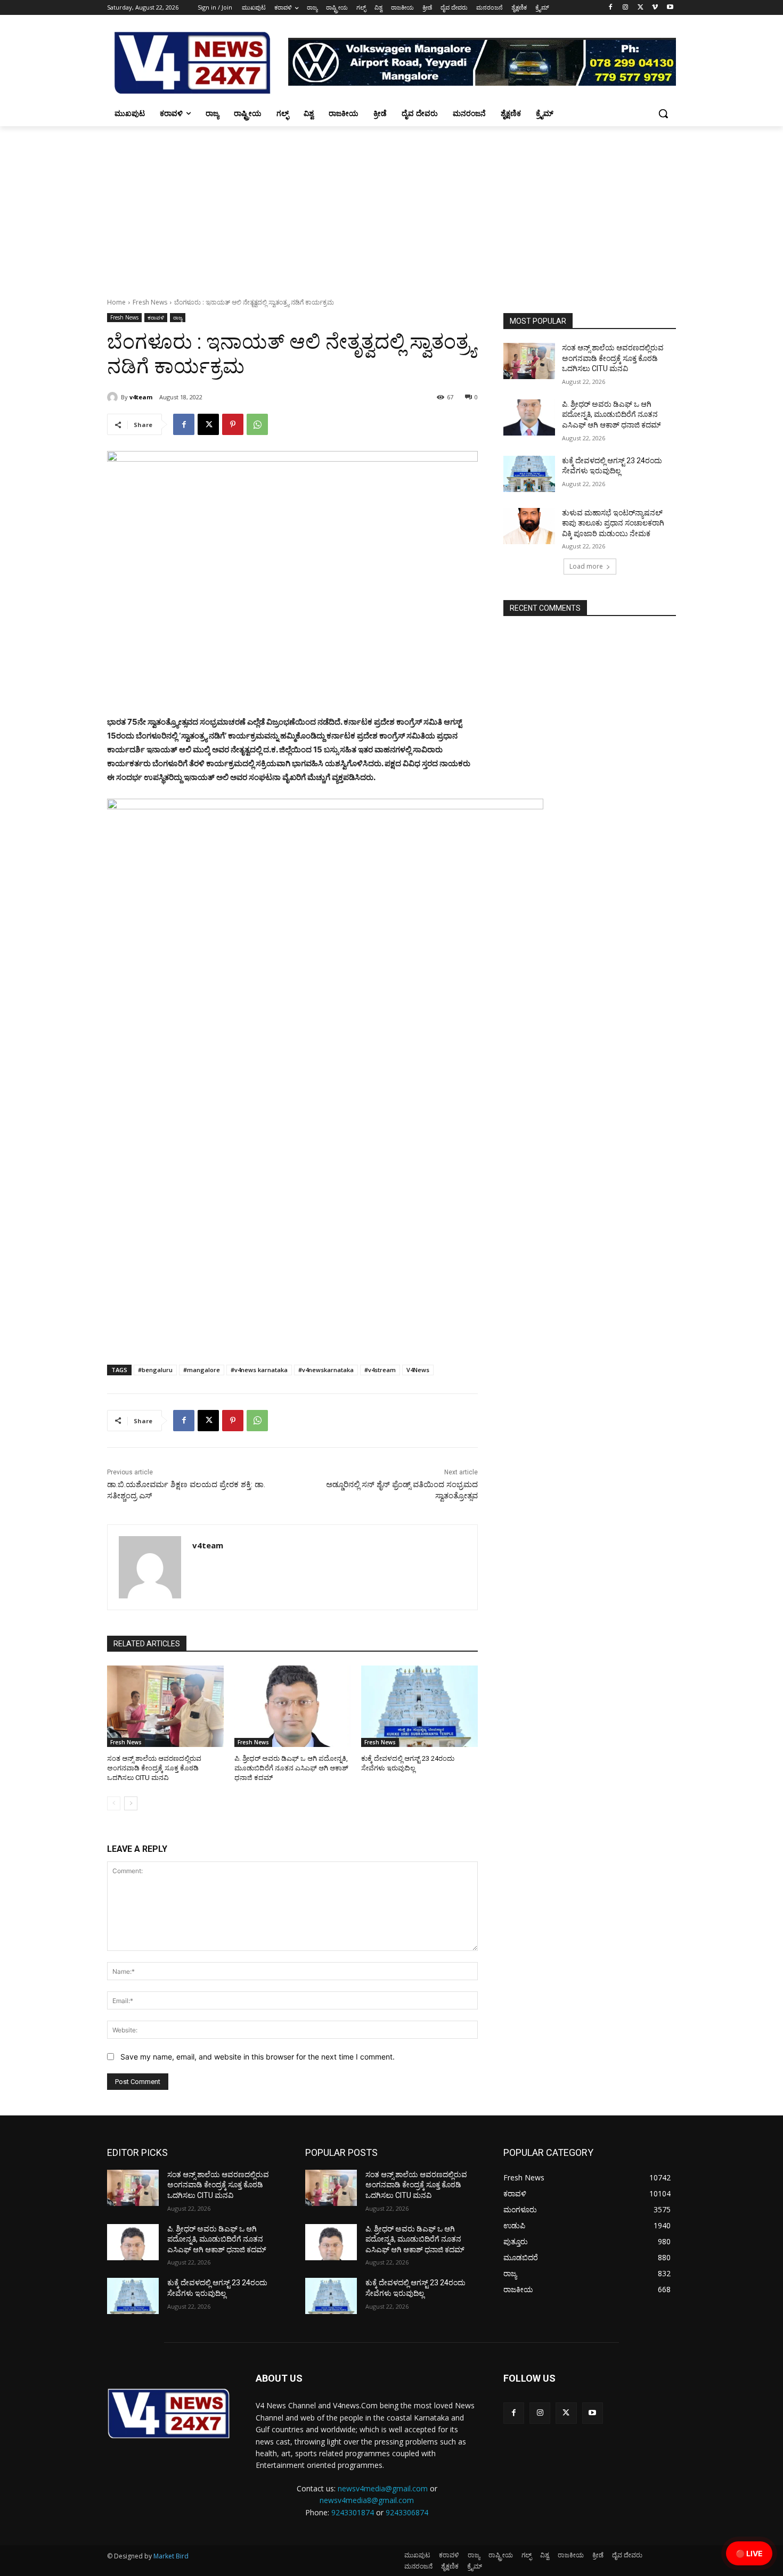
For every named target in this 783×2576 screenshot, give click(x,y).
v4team (141, 397)
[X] (641, 8)
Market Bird (171, 2556)
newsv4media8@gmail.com (367, 2500)
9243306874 (407, 2512)
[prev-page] (114, 1803)
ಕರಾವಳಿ (156, 317)
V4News (418, 1370)
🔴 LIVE (749, 2553)
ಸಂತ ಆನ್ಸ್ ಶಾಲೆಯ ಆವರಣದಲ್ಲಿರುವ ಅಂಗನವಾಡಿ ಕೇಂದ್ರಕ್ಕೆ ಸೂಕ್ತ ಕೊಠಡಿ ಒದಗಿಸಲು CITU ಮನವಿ (154, 1768)
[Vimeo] (655, 8)
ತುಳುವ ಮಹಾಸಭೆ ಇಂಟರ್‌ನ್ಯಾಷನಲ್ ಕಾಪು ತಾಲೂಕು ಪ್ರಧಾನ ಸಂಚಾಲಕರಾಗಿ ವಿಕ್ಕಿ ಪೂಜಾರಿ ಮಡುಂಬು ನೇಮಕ (613, 523)
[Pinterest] (233, 424)
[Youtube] (670, 8)
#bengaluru (155, 1370)
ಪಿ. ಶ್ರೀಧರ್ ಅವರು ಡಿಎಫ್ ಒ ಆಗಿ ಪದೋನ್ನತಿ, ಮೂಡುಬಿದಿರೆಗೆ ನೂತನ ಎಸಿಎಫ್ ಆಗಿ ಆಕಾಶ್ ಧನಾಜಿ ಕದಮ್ (291, 1768)
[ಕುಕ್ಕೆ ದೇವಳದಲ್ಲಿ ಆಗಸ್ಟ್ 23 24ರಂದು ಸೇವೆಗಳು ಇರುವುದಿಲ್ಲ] (419, 1706)
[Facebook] (611, 8)
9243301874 (353, 2512)
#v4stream (380, 1370)
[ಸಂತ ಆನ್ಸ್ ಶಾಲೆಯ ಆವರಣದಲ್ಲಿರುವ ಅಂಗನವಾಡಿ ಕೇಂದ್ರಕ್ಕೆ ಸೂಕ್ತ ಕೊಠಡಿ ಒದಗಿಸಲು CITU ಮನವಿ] (165, 1706)
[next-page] (131, 1803)
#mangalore (202, 1370)
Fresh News (150, 302)
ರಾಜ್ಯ (178, 317)
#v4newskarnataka (326, 1370)
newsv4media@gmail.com (383, 2488)
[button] (663, 113)
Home (116, 302)
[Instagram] (626, 8)
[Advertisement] (391, 206)
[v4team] (114, 397)
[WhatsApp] (257, 424)
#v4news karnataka (259, 1370)
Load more (586, 566)
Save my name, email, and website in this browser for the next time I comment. (258, 2057)
